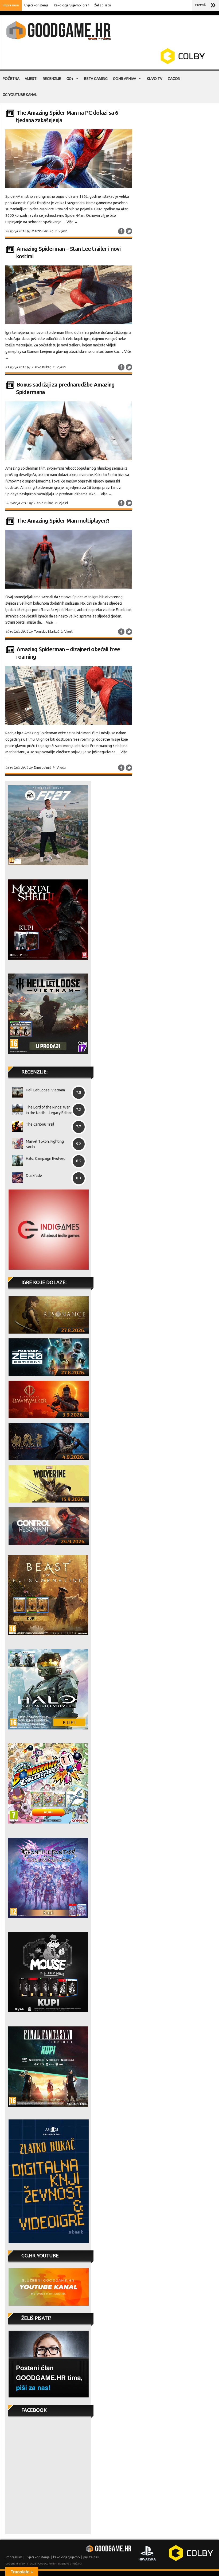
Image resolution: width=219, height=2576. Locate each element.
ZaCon (174, 79)
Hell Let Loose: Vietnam (45, 1090)
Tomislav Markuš (46, 632)
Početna (11, 79)
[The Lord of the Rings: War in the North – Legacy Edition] (15, 1109)
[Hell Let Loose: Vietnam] (15, 1092)
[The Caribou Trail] (15, 1126)
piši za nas (91, 2557)
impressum (14, 2557)
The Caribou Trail (40, 1124)
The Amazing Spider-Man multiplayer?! (63, 521)
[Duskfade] (15, 1178)
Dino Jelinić (43, 768)
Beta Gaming (96, 79)
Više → (72, 222)
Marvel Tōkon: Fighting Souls (45, 1144)
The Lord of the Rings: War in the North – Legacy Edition (49, 1110)
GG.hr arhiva (125, 79)
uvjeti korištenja (38, 2557)
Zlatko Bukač (41, 367)
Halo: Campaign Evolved (46, 1158)
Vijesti (31, 79)
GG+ (70, 79)
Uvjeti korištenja (36, 5)
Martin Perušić (42, 231)
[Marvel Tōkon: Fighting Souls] (15, 1144)
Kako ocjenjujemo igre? (71, 5)
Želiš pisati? (103, 5)
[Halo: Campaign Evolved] (15, 1161)
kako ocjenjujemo (67, 2557)
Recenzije (52, 79)
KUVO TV (155, 79)
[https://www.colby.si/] (151, 63)
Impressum (11, 5)
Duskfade (34, 1176)
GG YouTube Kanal (20, 95)
